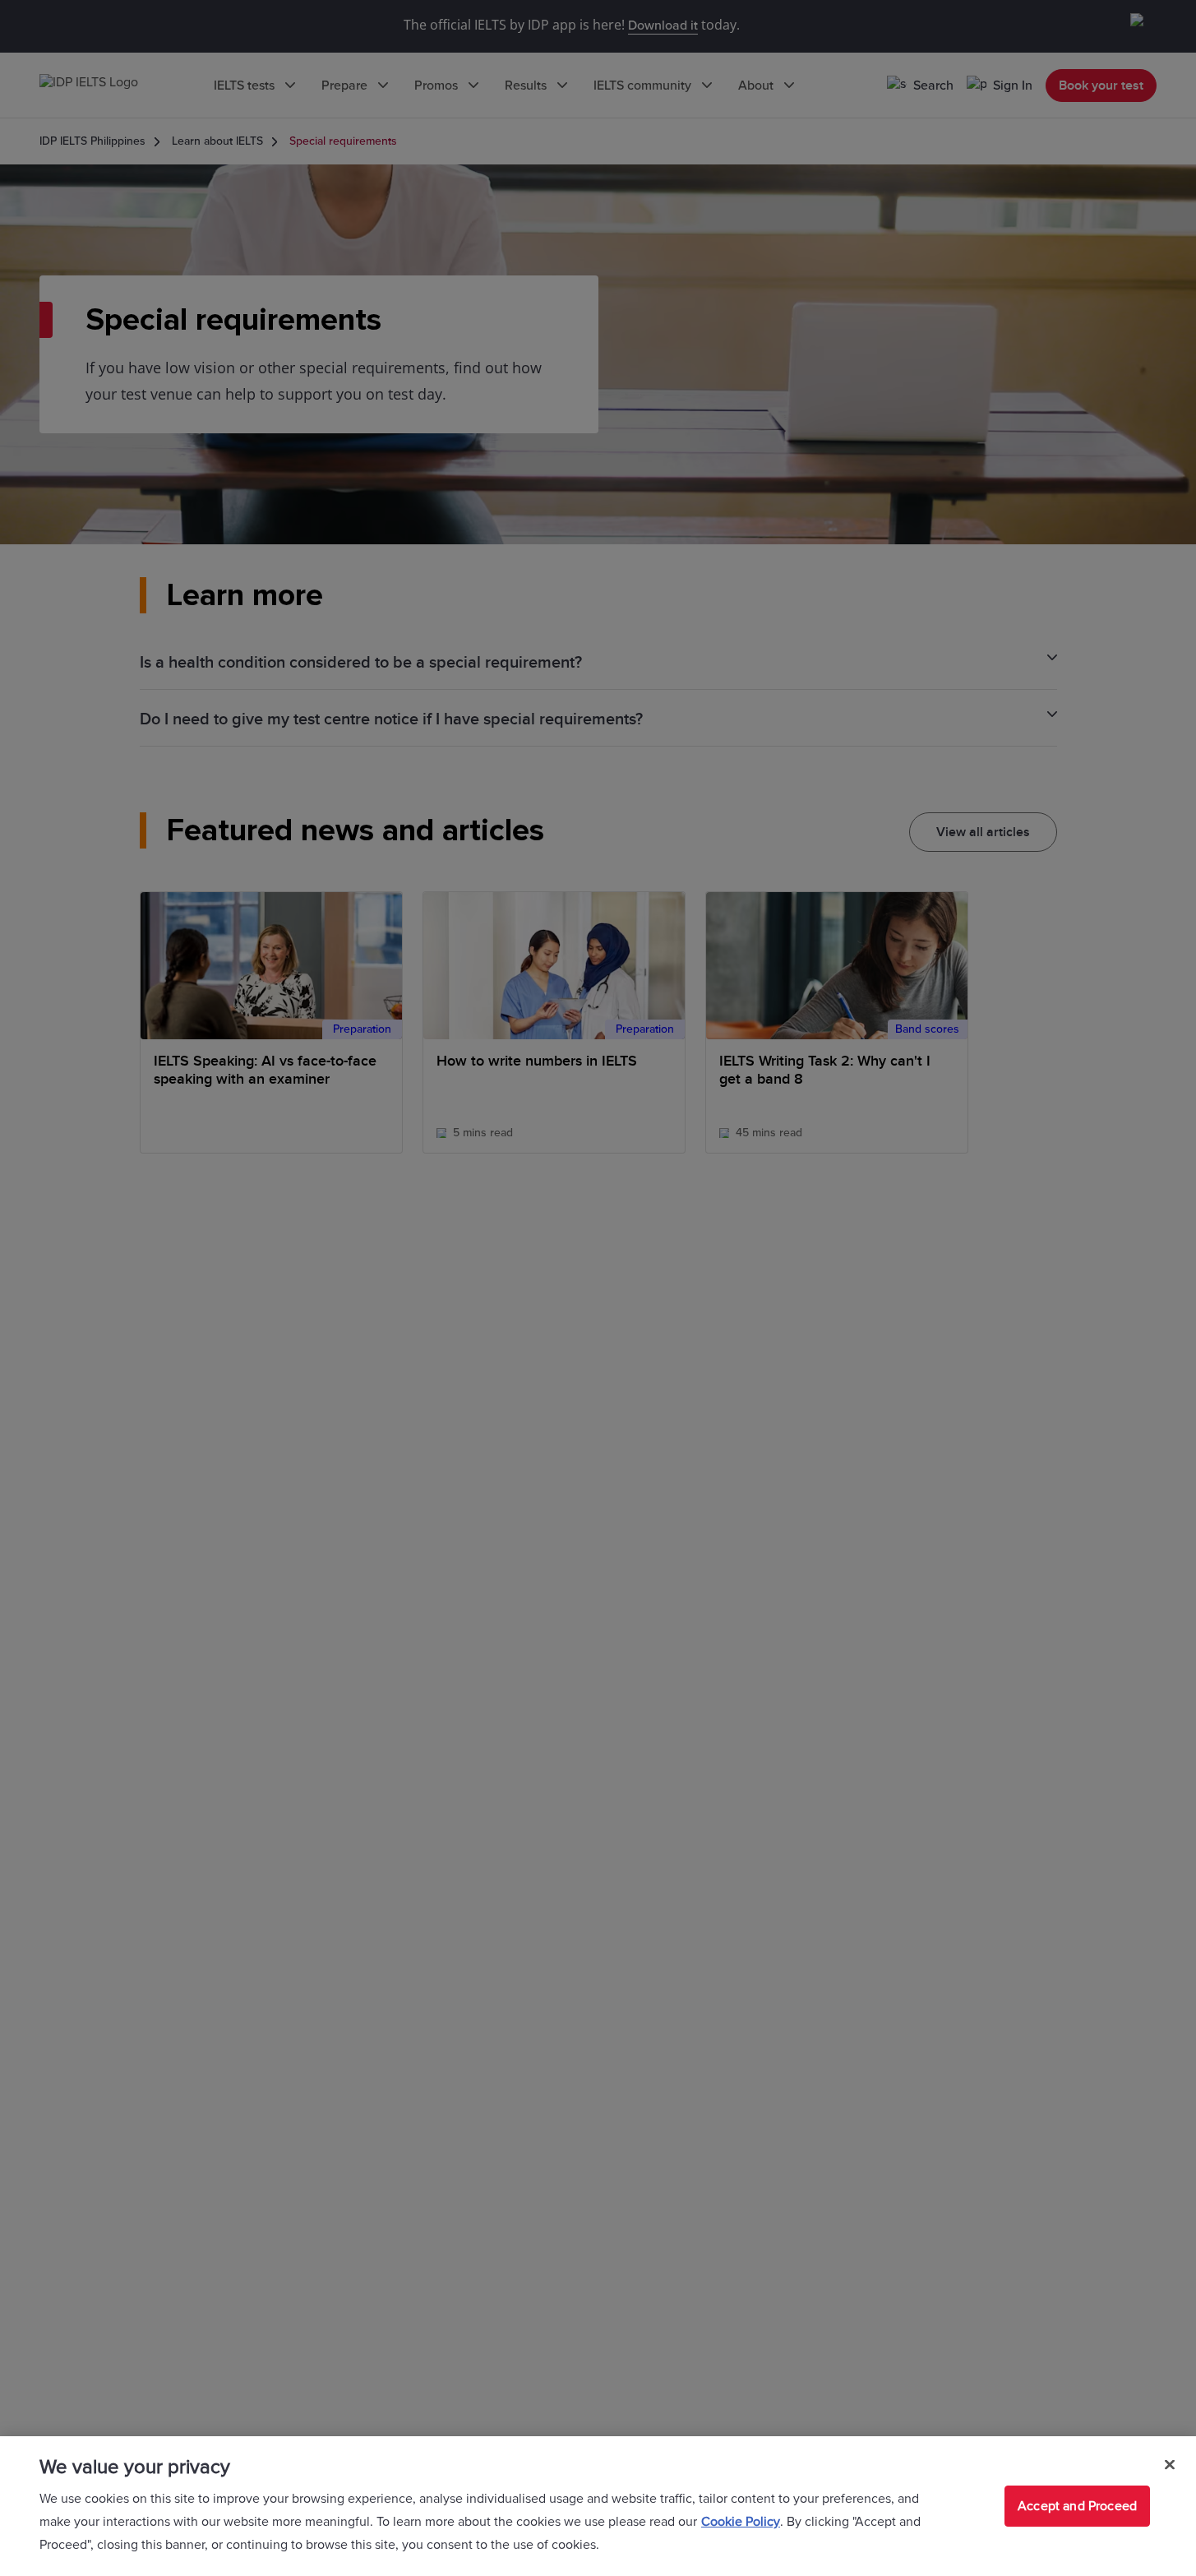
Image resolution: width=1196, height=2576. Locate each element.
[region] (598, 2506)
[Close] (1170, 2465)
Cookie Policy (741, 2522)
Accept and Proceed (1077, 2506)
